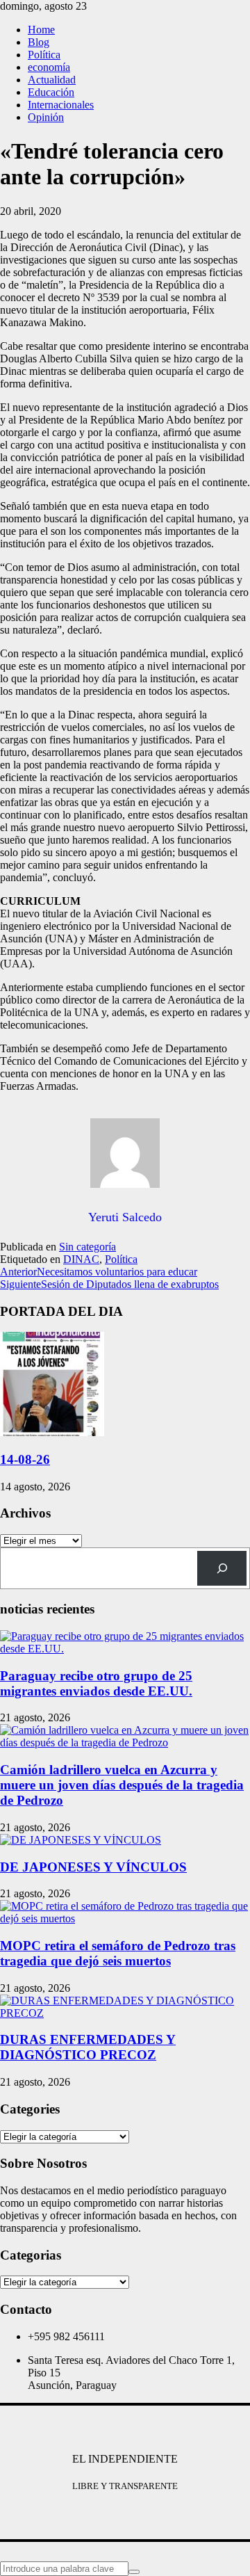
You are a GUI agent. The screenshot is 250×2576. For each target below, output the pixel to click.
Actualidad (52, 80)
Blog (39, 42)
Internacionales (61, 105)
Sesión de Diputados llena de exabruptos (109, 1284)
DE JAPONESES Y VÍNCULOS (93, 1867)
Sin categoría (87, 1247)
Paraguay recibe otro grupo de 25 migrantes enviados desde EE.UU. (96, 1683)
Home (41, 30)
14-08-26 (25, 1459)
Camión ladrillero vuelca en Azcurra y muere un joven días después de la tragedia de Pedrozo (122, 1785)
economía (49, 67)
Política (44, 55)
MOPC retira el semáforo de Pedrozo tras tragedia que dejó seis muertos (118, 1953)
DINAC (81, 1259)
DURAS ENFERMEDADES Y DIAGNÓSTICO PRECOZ (88, 2047)
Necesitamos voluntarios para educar (99, 1272)
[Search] (222, 1568)
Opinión (46, 117)
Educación (51, 92)
